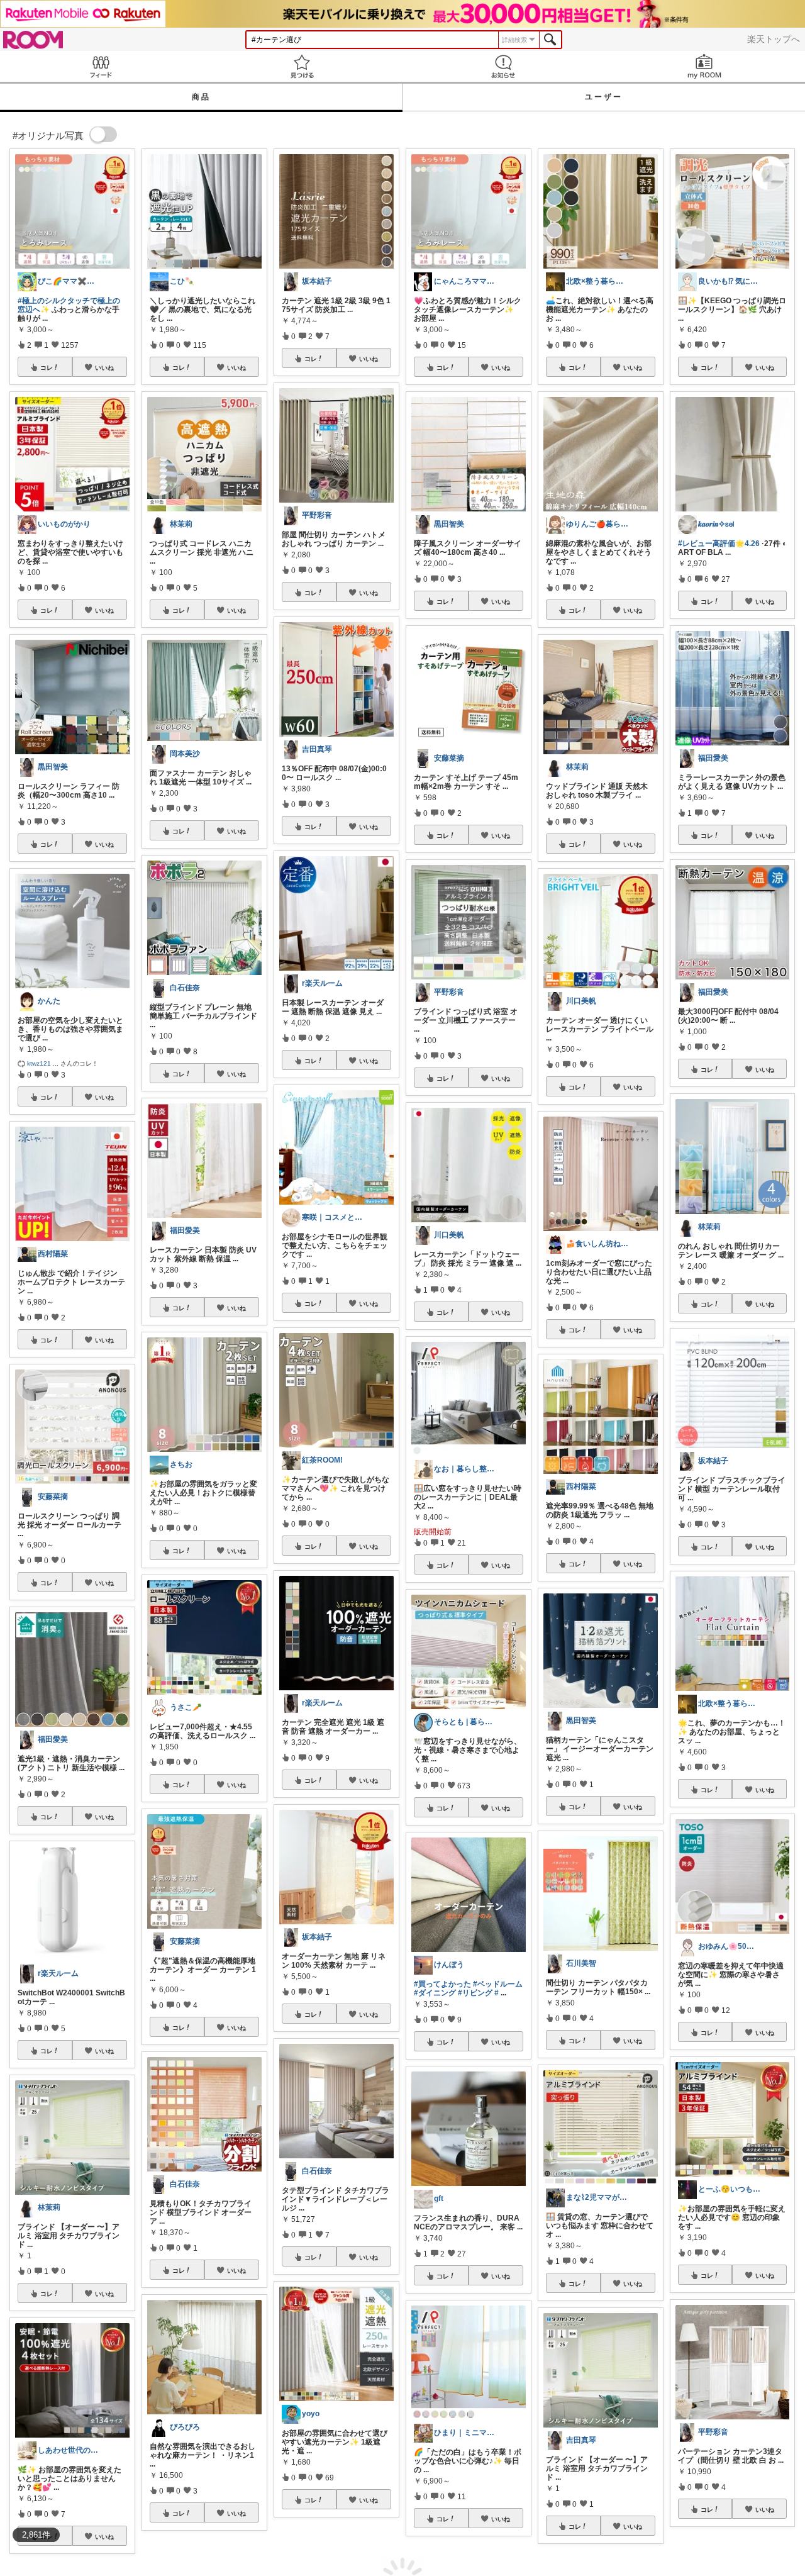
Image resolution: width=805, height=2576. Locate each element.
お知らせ (503, 66)
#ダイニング (435, 1993)
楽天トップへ (774, 39)
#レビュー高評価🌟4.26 (719, 544)
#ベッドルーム (498, 1984)
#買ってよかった (442, 1984)
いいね (104, 367)
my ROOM (704, 66)
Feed (101, 66)
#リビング (475, 1993)
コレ (47, 367)
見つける (302, 66)
